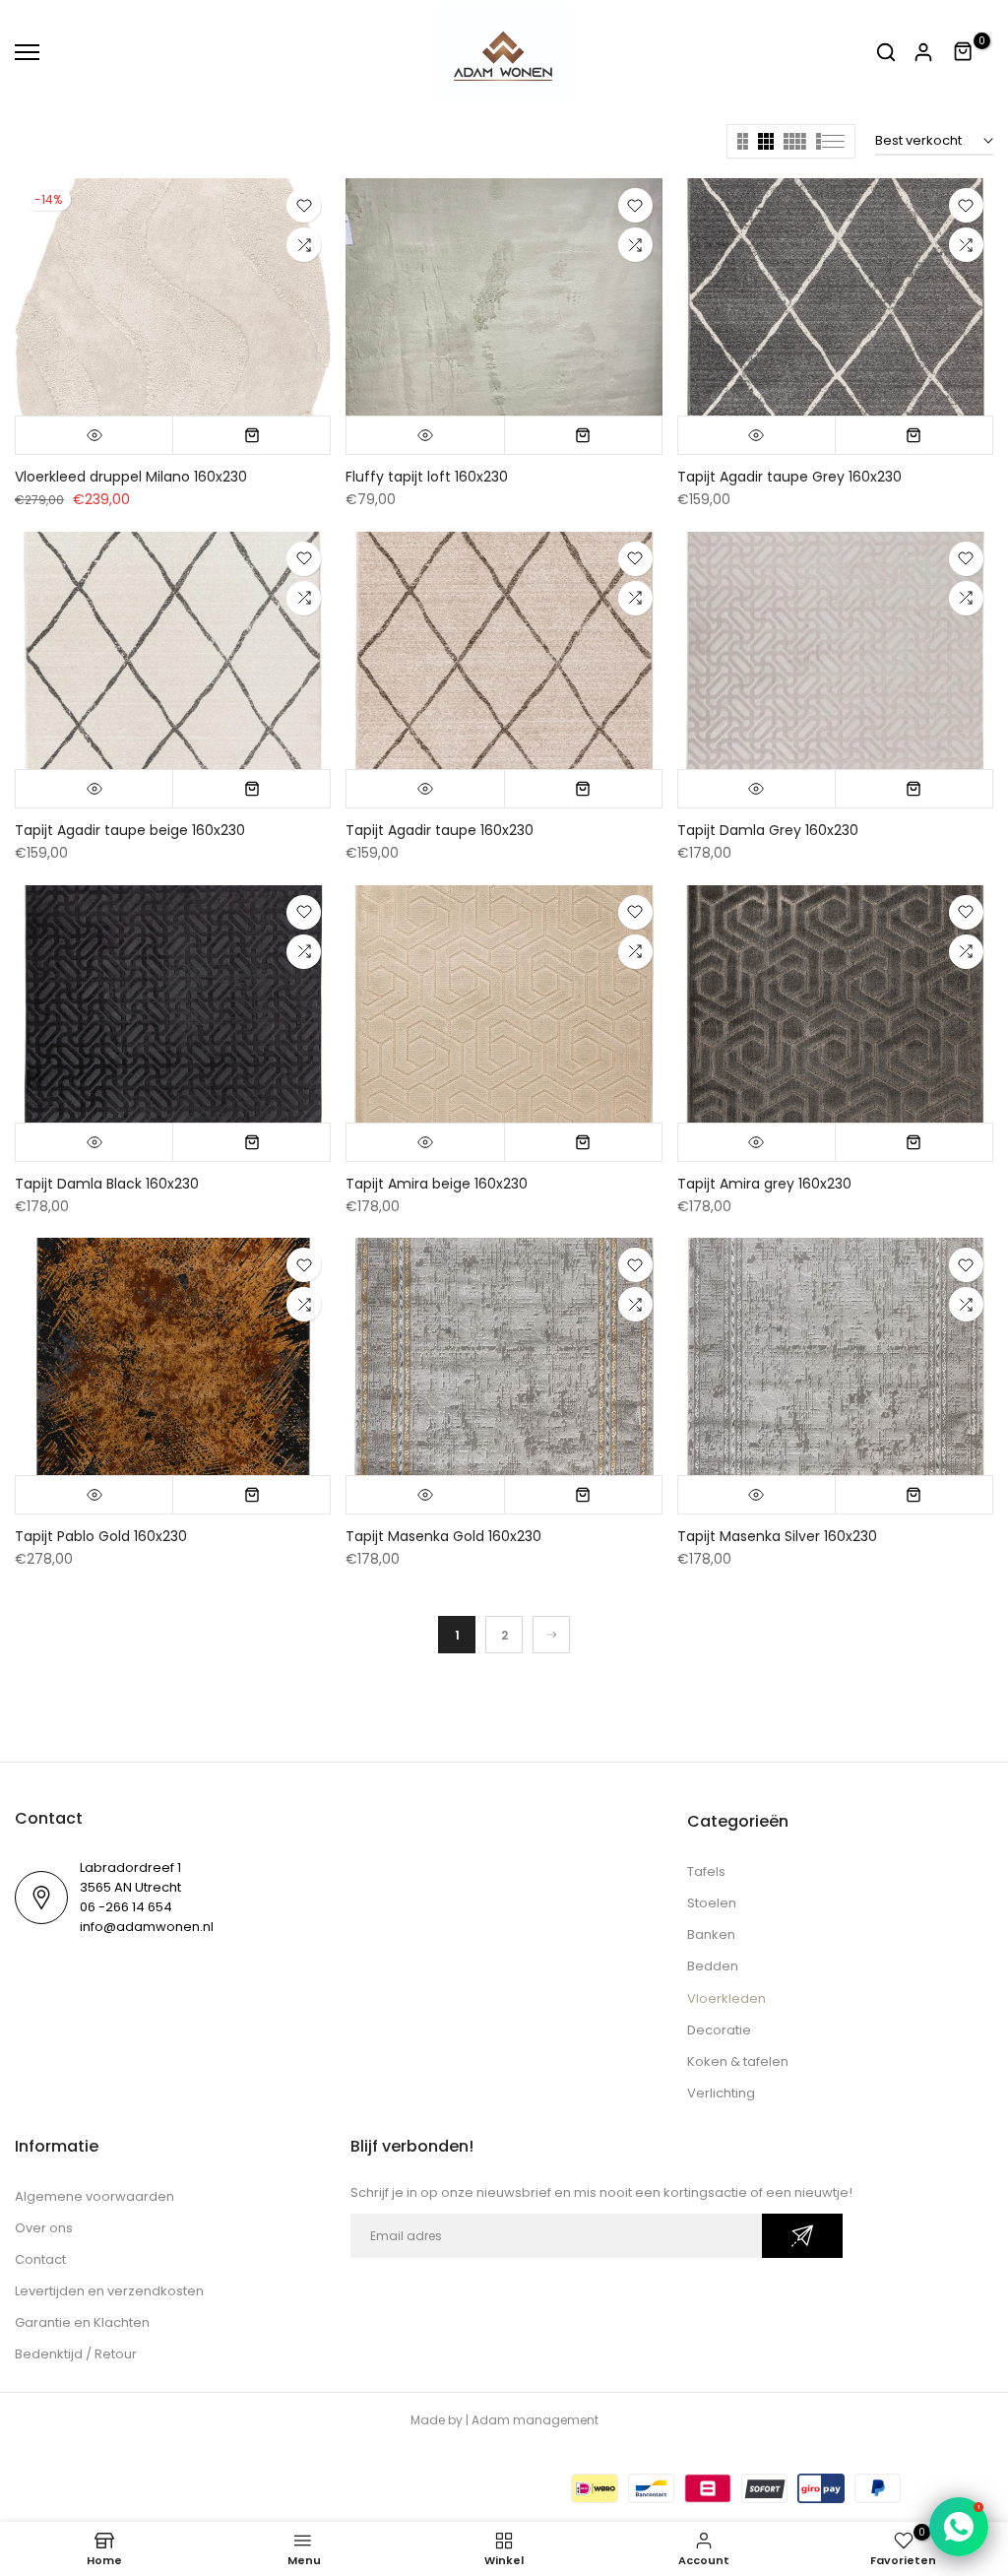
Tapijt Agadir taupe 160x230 (440, 830)
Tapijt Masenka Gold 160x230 (443, 1536)
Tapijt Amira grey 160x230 (764, 1184)
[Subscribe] (802, 2236)
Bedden (713, 1966)
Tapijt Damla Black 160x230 (107, 1184)
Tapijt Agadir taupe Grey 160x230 (789, 477)
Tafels (706, 1871)
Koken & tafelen (738, 2061)
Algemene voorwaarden (94, 2196)
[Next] (551, 1635)
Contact (40, 2259)
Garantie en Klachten (82, 2322)
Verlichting (721, 2093)
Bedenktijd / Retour (76, 2354)
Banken (711, 1934)
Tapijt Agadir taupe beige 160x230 (130, 830)
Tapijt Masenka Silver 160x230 (777, 1536)
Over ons (44, 2228)
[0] (964, 52)
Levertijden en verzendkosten (109, 2291)
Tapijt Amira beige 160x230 (437, 1184)
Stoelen (712, 1903)
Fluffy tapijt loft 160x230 (427, 477)
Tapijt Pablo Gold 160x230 (101, 1536)
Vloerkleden (726, 1998)
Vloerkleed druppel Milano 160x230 (131, 477)
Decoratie (719, 2030)
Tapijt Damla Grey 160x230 (768, 830)
